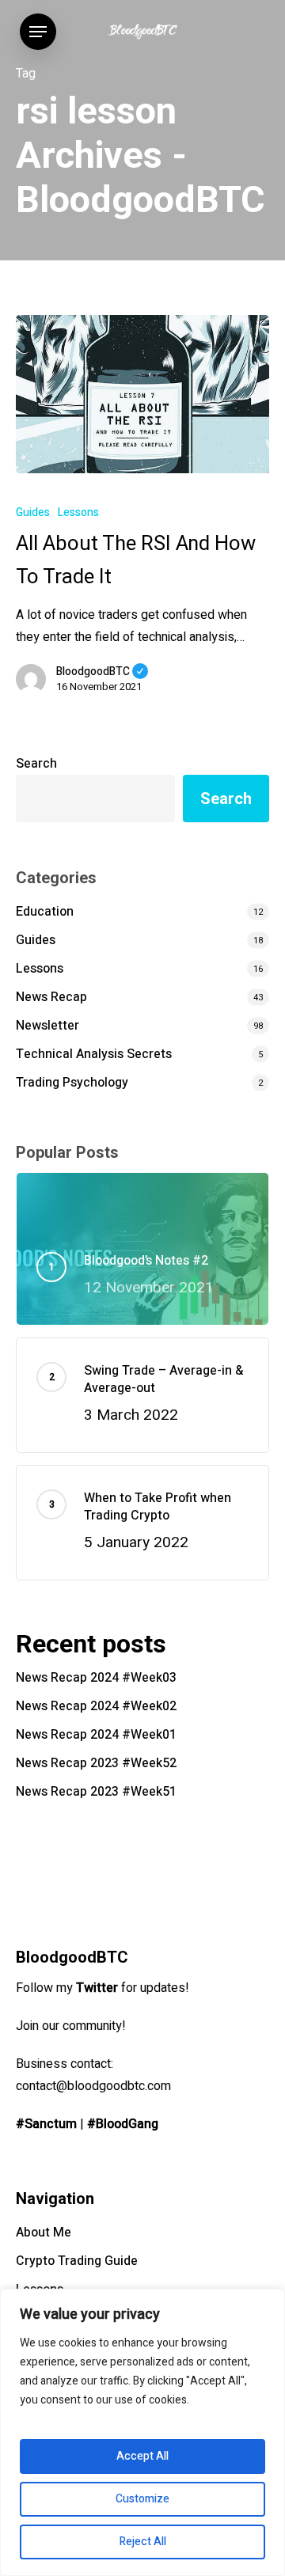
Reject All (143, 2542)
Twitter (97, 1988)
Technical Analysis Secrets (94, 1054)
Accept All (142, 2456)
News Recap (51, 997)
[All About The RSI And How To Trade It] (142, 394)
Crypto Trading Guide (77, 2261)
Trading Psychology (72, 1083)
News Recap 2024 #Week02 (96, 1706)
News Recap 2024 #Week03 (96, 1678)
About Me (44, 2233)
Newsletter (47, 1026)
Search (36, 764)
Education (45, 912)
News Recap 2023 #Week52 (96, 1763)
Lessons (78, 512)
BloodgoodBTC (102, 672)
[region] (142, 2432)
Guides (33, 512)
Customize (142, 2499)
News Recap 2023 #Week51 (96, 1792)
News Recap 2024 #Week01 (96, 1735)
